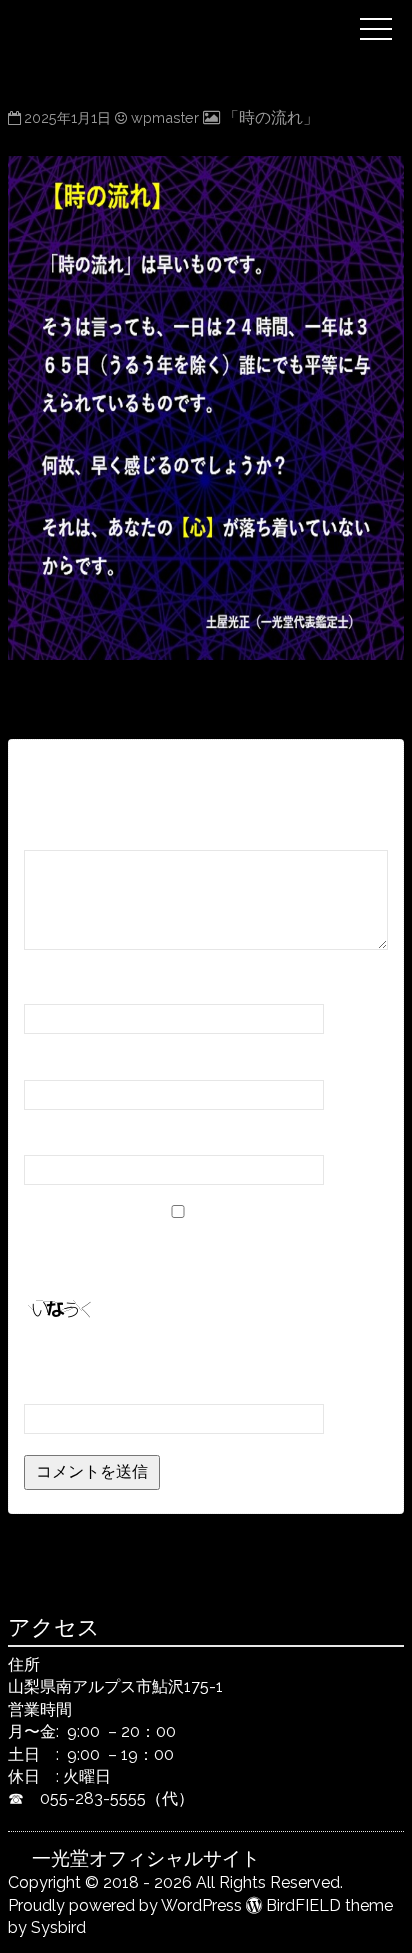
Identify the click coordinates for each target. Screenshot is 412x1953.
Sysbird (58, 1927)
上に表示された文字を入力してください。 (176, 1358)
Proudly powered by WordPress (125, 1905)
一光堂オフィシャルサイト (190, 13)
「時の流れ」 (271, 117)
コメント (62, 831)
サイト (48, 1136)
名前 (46, 985)
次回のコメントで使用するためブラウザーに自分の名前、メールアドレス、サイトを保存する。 (200, 1253)
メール (54, 1060)
